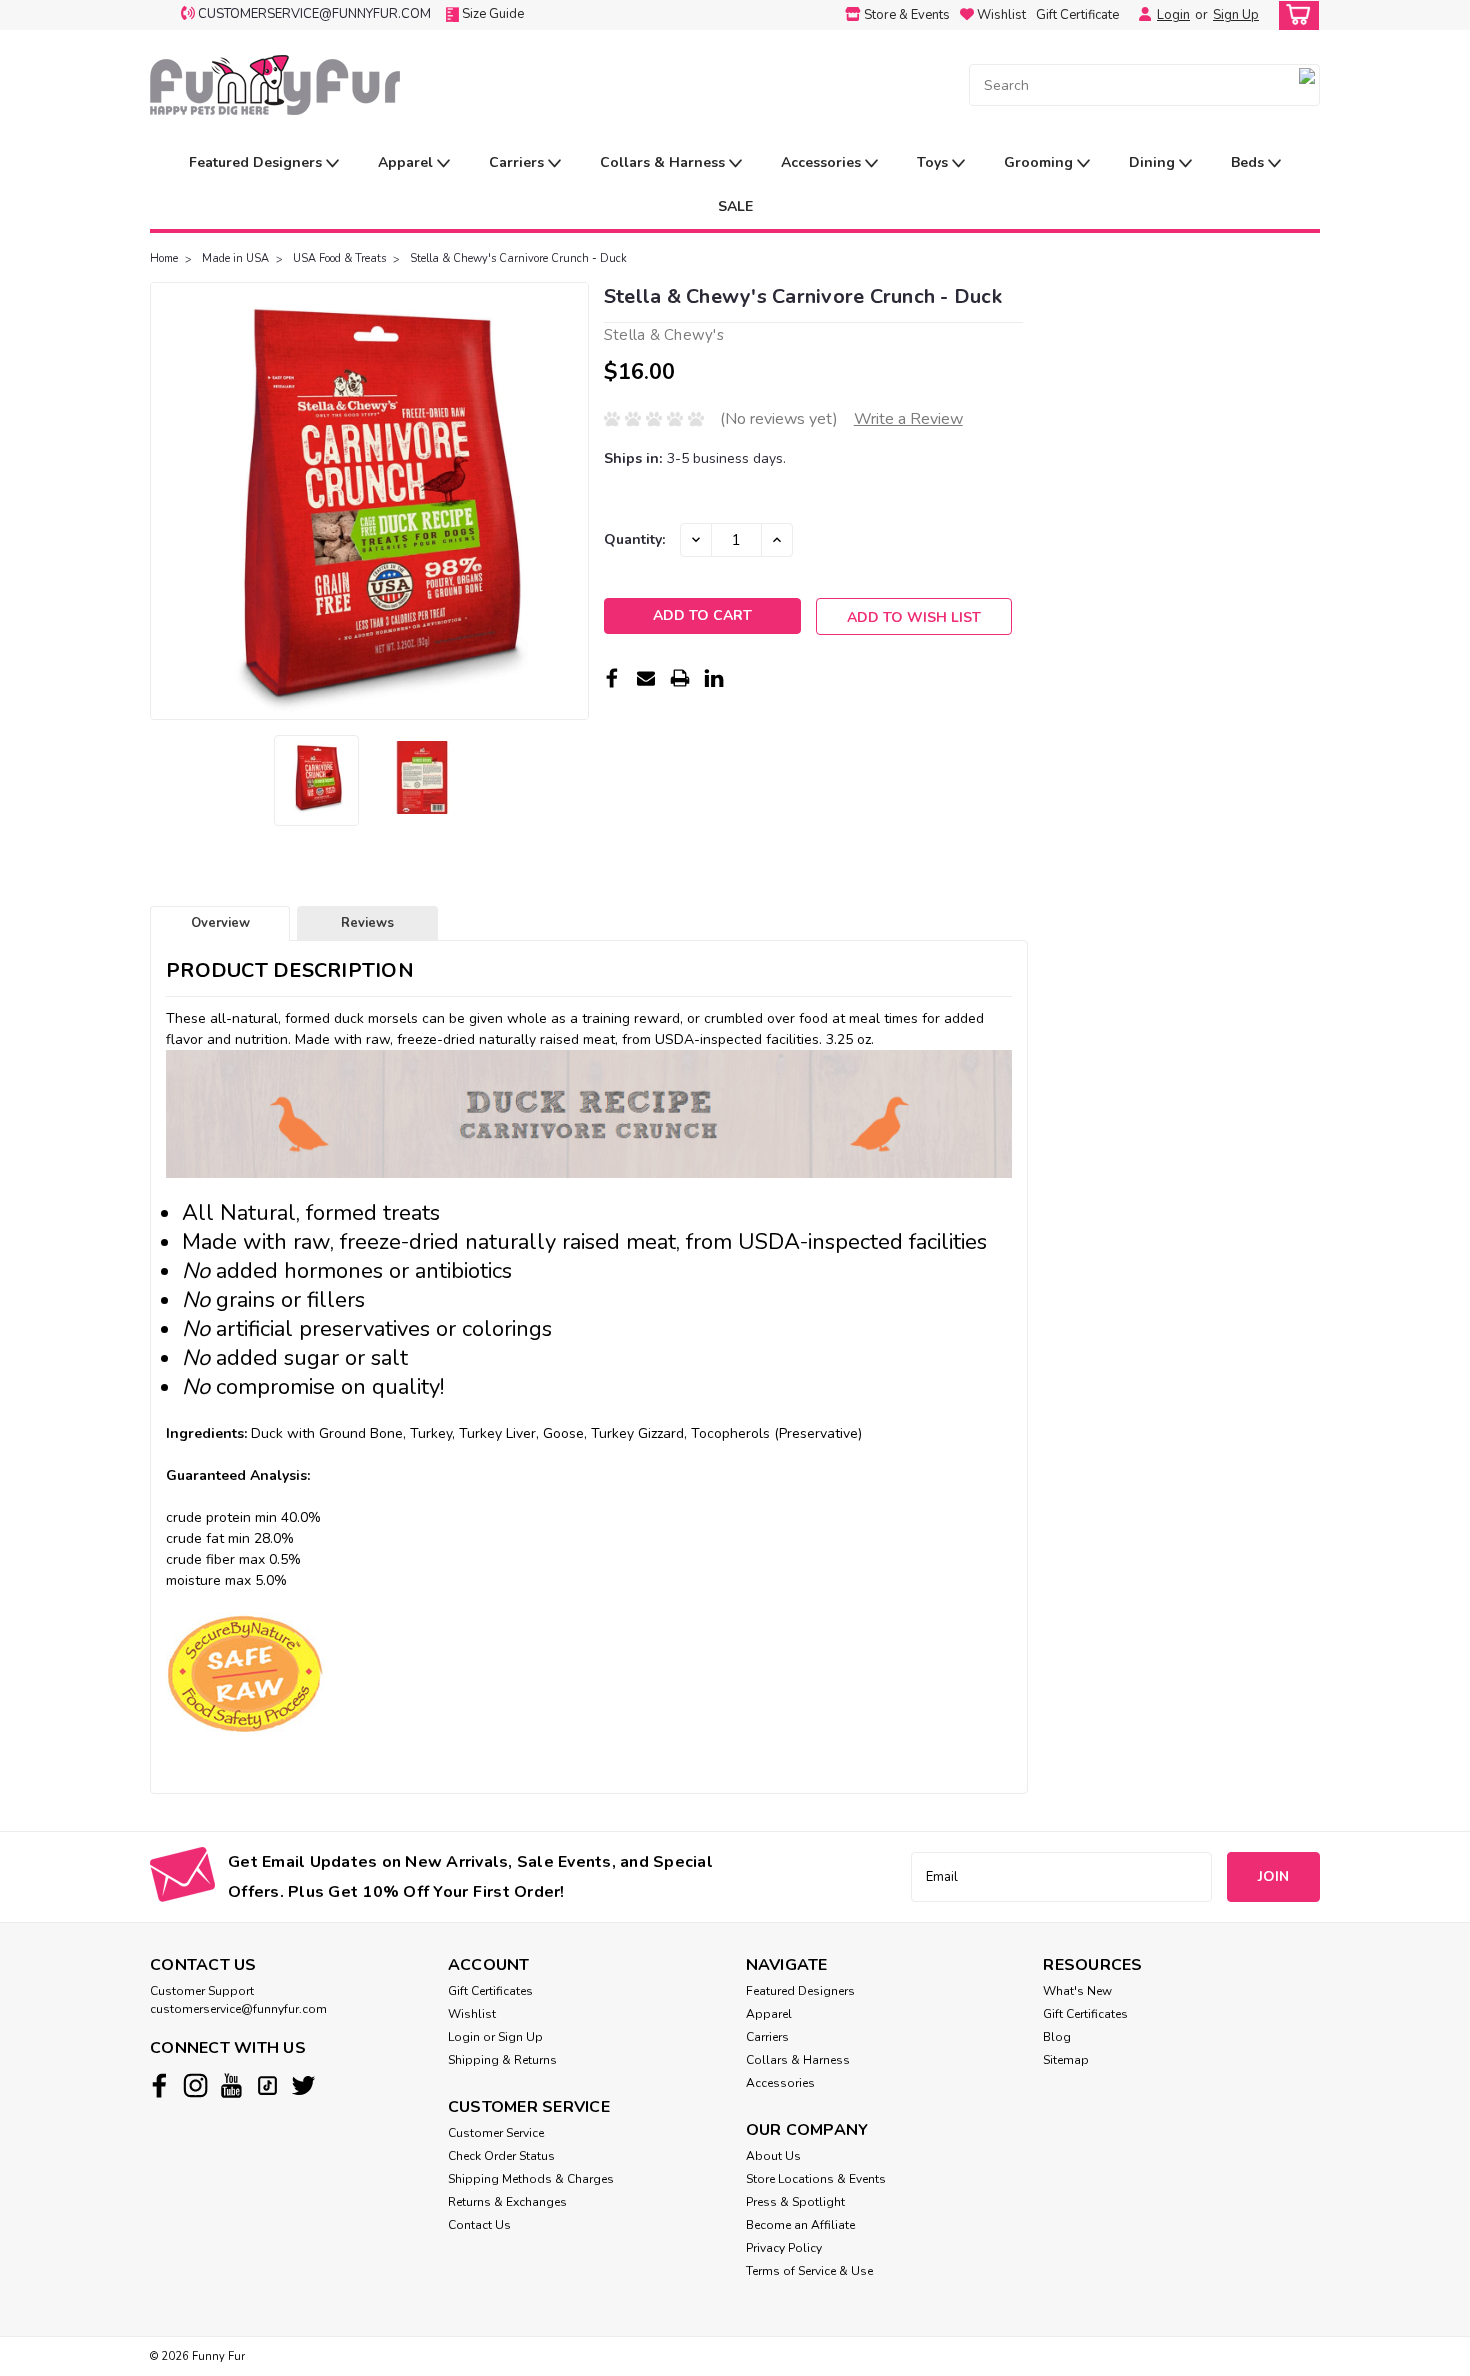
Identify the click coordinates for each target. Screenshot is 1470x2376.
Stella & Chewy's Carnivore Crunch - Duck (518, 258)
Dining (1154, 162)
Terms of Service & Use (809, 2271)
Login (1173, 15)
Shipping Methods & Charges (531, 2179)
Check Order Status (501, 2156)
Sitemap (1066, 2060)
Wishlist (472, 2014)
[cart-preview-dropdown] (1294, 15)
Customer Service (496, 2133)
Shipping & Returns (502, 2060)
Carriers (518, 162)
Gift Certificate (1077, 15)
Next (571, 501)
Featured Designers (257, 162)
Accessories (823, 162)
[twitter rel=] (303, 2085)
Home (164, 258)
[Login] (1140, 15)
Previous (167, 501)
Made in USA (235, 258)
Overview (220, 923)
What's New (1077, 1991)
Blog (1057, 2037)
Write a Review (908, 419)
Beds (1249, 162)
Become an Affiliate (800, 2225)
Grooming (1040, 162)
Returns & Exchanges (507, 2202)
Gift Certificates (490, 1991)
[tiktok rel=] (267, 2085)
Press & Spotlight (795, 2202)
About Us (773, 2156)
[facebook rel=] (159, 2085)
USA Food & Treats (339, 258)
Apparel (407, 162)
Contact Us (479, 2225)
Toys (934, 162)
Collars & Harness (664, 162)
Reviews (367, 923)
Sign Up (1236, 15)
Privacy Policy (784, 2248)
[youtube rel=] (231, 2085)
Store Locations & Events (816, 2179)
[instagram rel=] (195, 2085)
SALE (735, 206)
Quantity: (634, 539)
